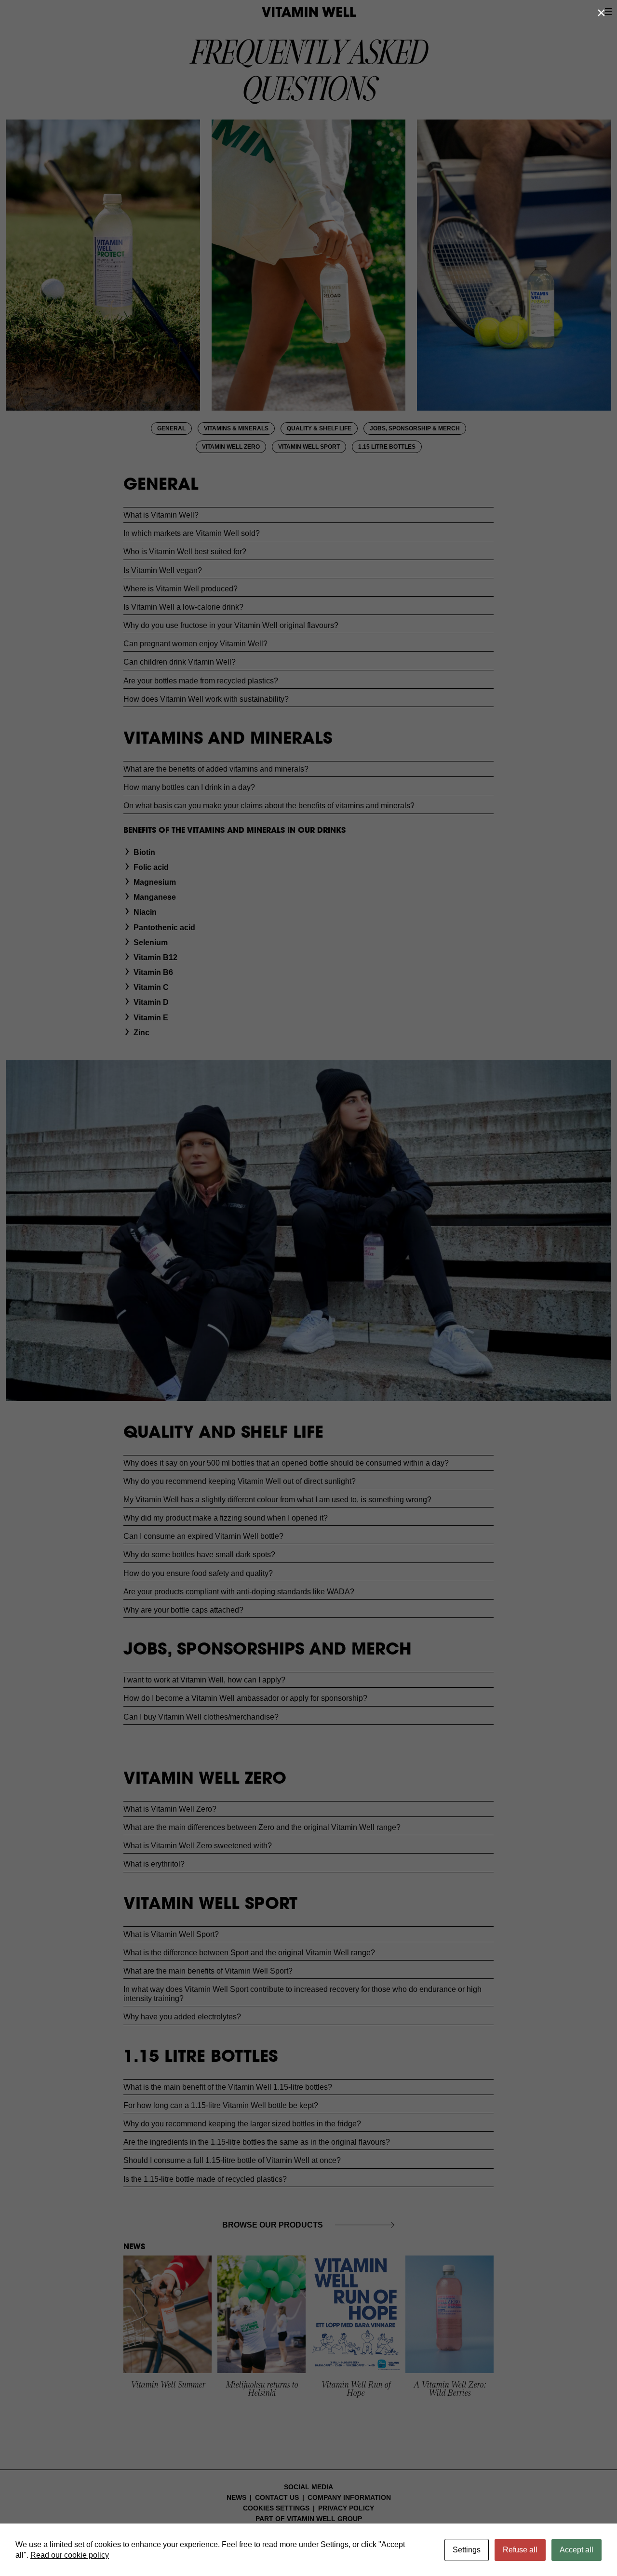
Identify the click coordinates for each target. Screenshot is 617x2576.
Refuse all (520, 2550)
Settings (467, 2550)
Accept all (577, 2550)
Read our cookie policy (70, 2555)
